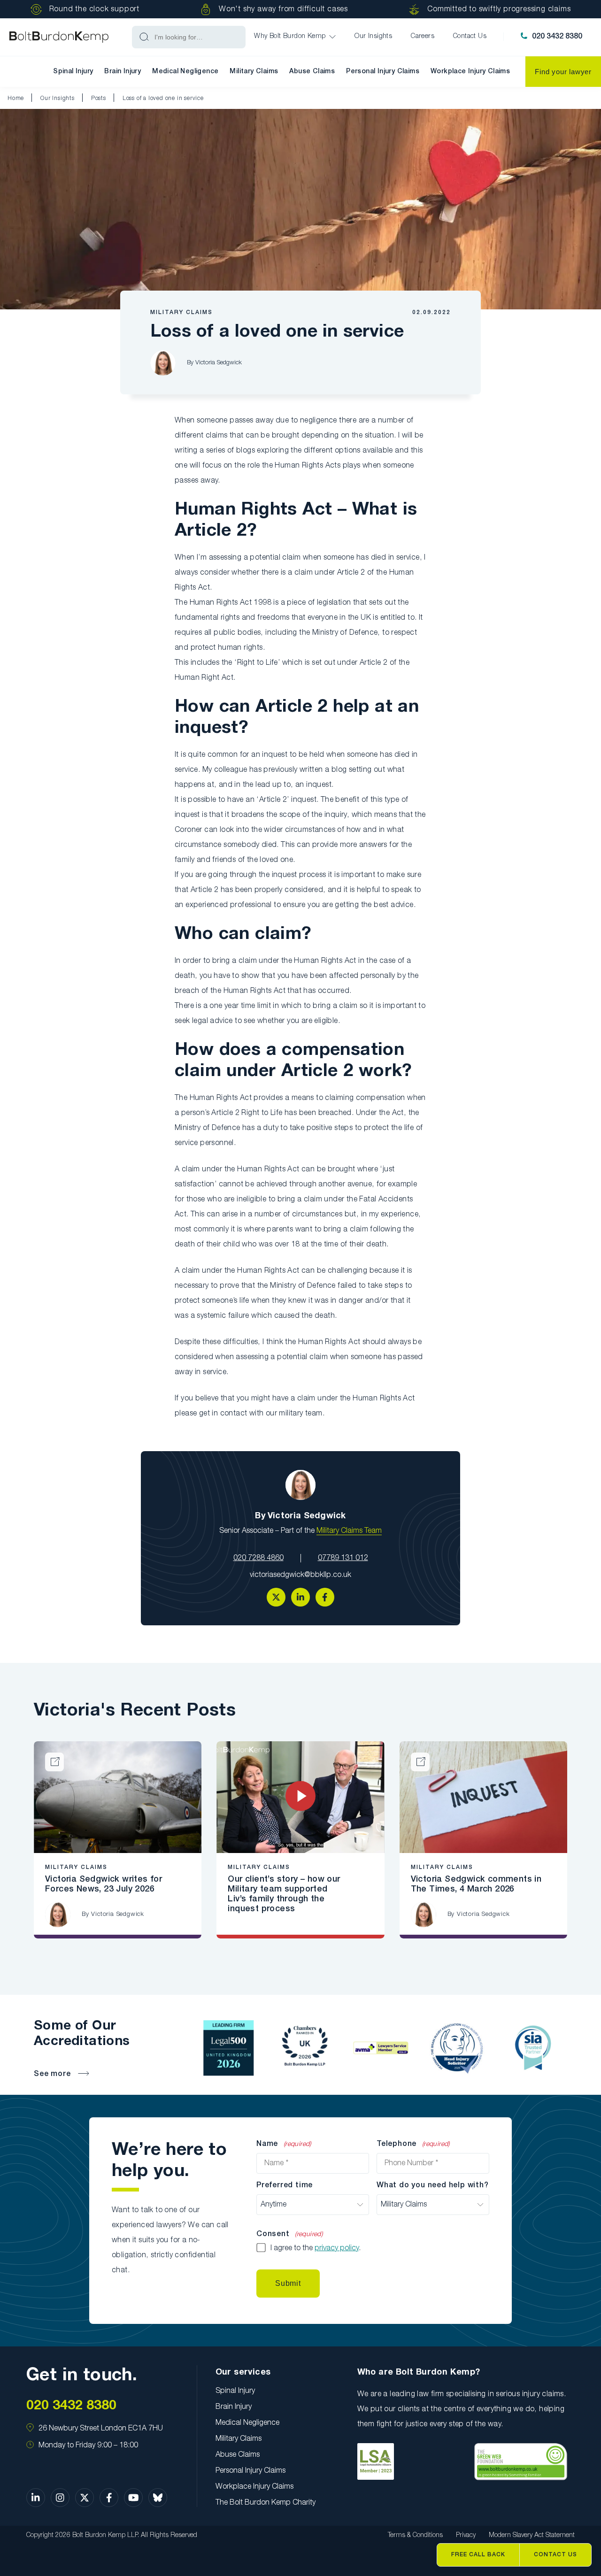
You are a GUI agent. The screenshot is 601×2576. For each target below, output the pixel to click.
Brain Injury (123, 72)
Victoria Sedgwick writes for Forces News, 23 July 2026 (104, 1884)
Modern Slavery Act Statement (532, 2535)
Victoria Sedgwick (219, 363)
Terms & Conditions (415, 2535)
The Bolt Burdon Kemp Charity (266, 2503)
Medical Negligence (185, 72)
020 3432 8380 (557, 37)
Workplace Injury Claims (470, 72)
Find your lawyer (563, 72)
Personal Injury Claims (383, 72)
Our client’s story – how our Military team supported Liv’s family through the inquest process (284, 1894)
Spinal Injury (73, 72)
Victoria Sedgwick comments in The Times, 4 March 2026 (476, 1884)
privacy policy (337, 2248)
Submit (288, 2283)
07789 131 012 (343, 1558)
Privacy (466, 2535)
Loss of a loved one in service (163, 98)
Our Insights (58, 98)
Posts (99, 98)
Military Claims (254, 72)
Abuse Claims (312, 72)
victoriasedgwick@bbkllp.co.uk (300, 1575)
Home (16, 98)
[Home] (59, 37)
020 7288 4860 (258, 1558)
